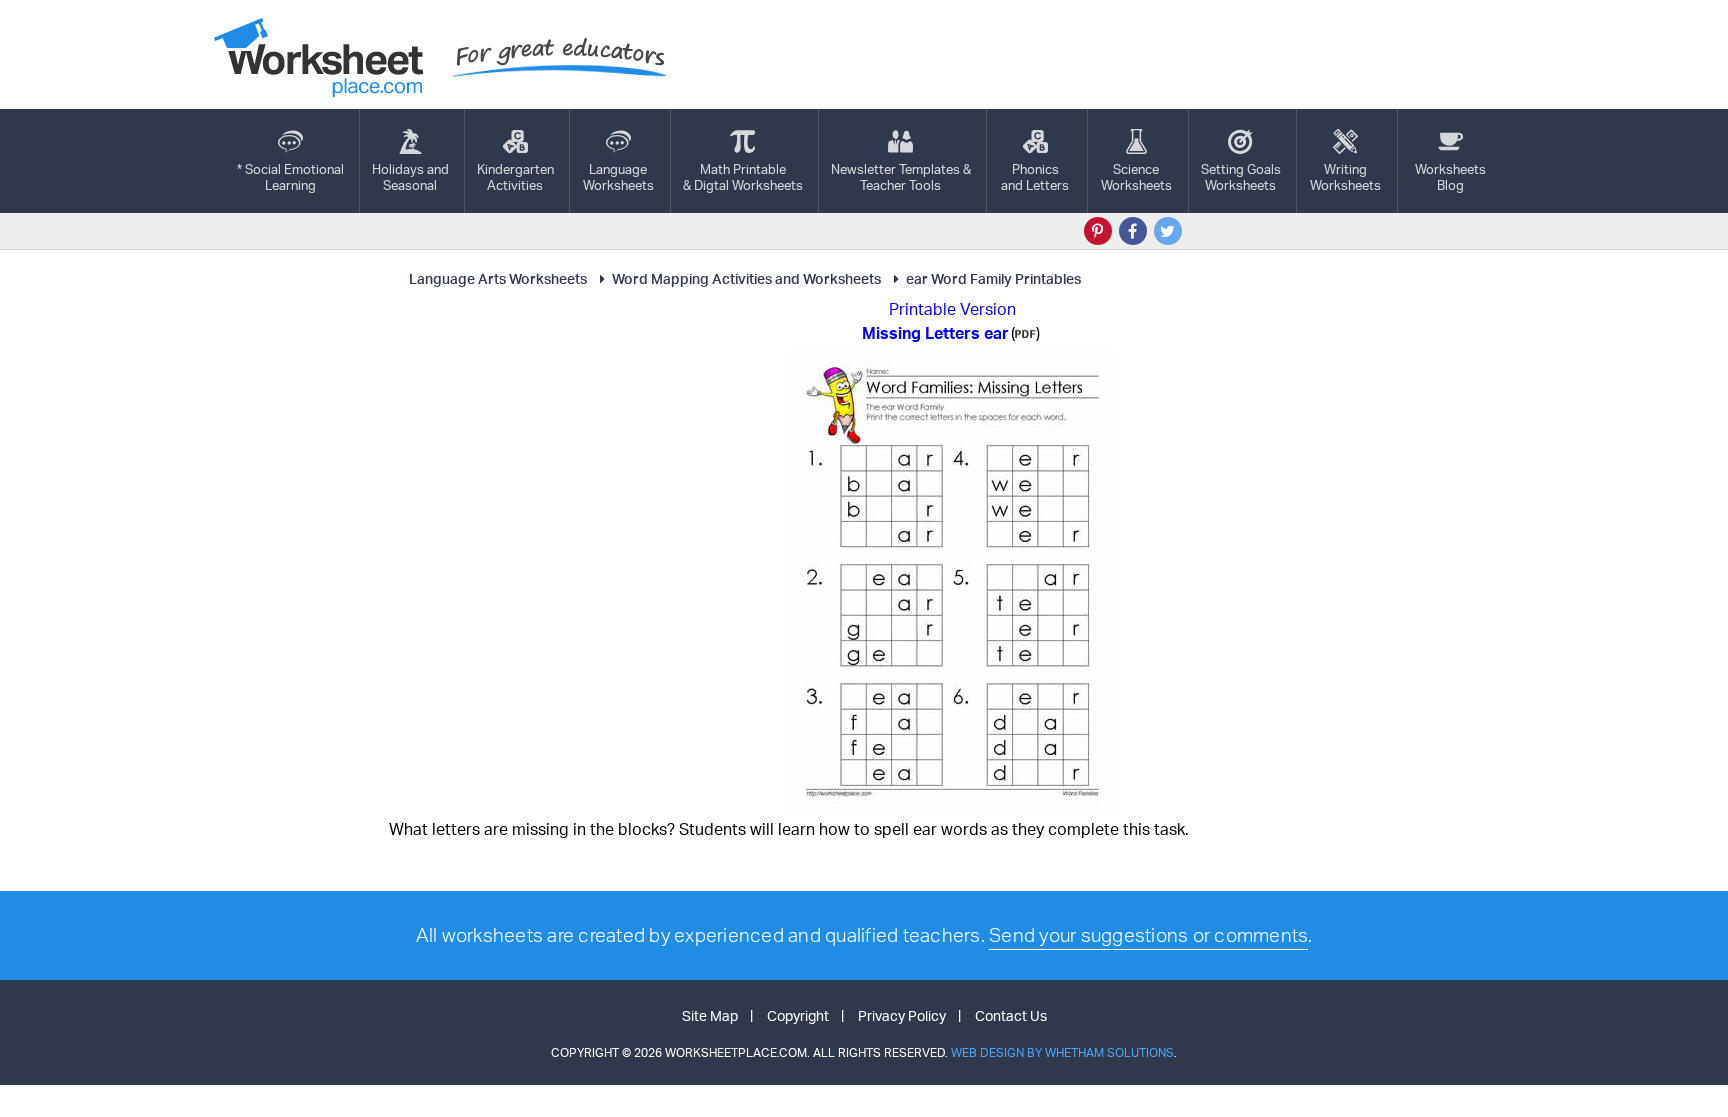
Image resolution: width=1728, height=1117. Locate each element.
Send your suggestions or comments (1148, 935)
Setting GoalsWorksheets (1241, 177)
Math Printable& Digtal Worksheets (743, 177)
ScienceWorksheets (1136, 177)
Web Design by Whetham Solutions (1062, 1052)
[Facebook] (1133, 231)
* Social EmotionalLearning (290, 177)
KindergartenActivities (515, 177)
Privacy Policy (902, 1015)
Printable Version (952, 309)
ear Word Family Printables (993, 278)
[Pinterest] (1098, 231)
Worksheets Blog (1450, 177)
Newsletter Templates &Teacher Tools (901, 177)
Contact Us (1011, 1015)
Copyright (798, 1015)
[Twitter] (1168, 231)
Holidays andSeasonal (410, 177)
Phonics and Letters (1035, 177)
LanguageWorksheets (618, 177)
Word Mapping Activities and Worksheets (746, 278)
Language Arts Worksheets (498, 278)
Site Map (710, 1015)
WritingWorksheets (1345, 177)
